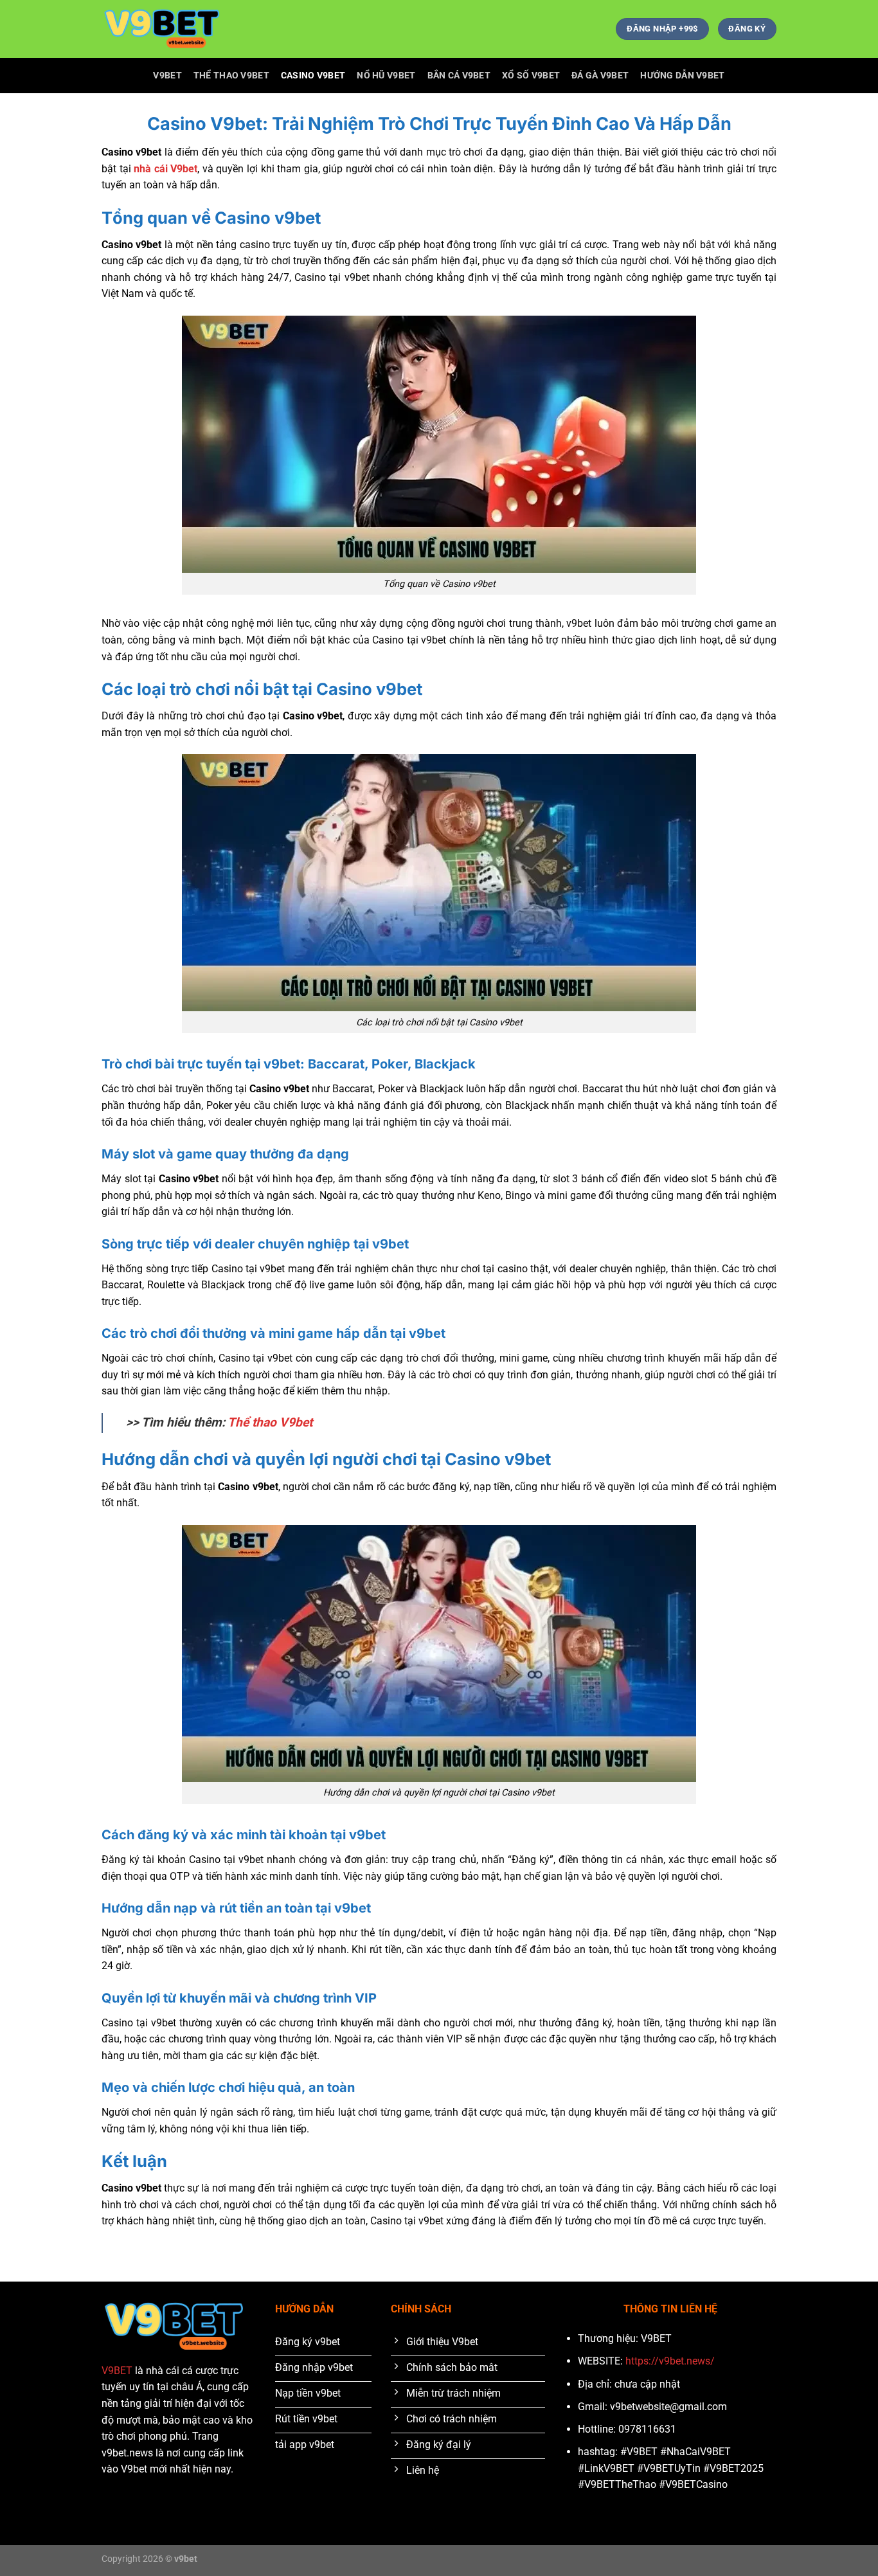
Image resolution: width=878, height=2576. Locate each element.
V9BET (167, 76)
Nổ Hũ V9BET (386, 76)
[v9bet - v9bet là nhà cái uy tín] (166, 29)
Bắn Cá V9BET (459, 76)
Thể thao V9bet (270, 1422)
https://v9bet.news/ (670, 2361)
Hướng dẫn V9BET (682, 76)
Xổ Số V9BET (531, 76)
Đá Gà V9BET (600, 76)
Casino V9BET (313, 76)
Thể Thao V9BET (231, 76)
